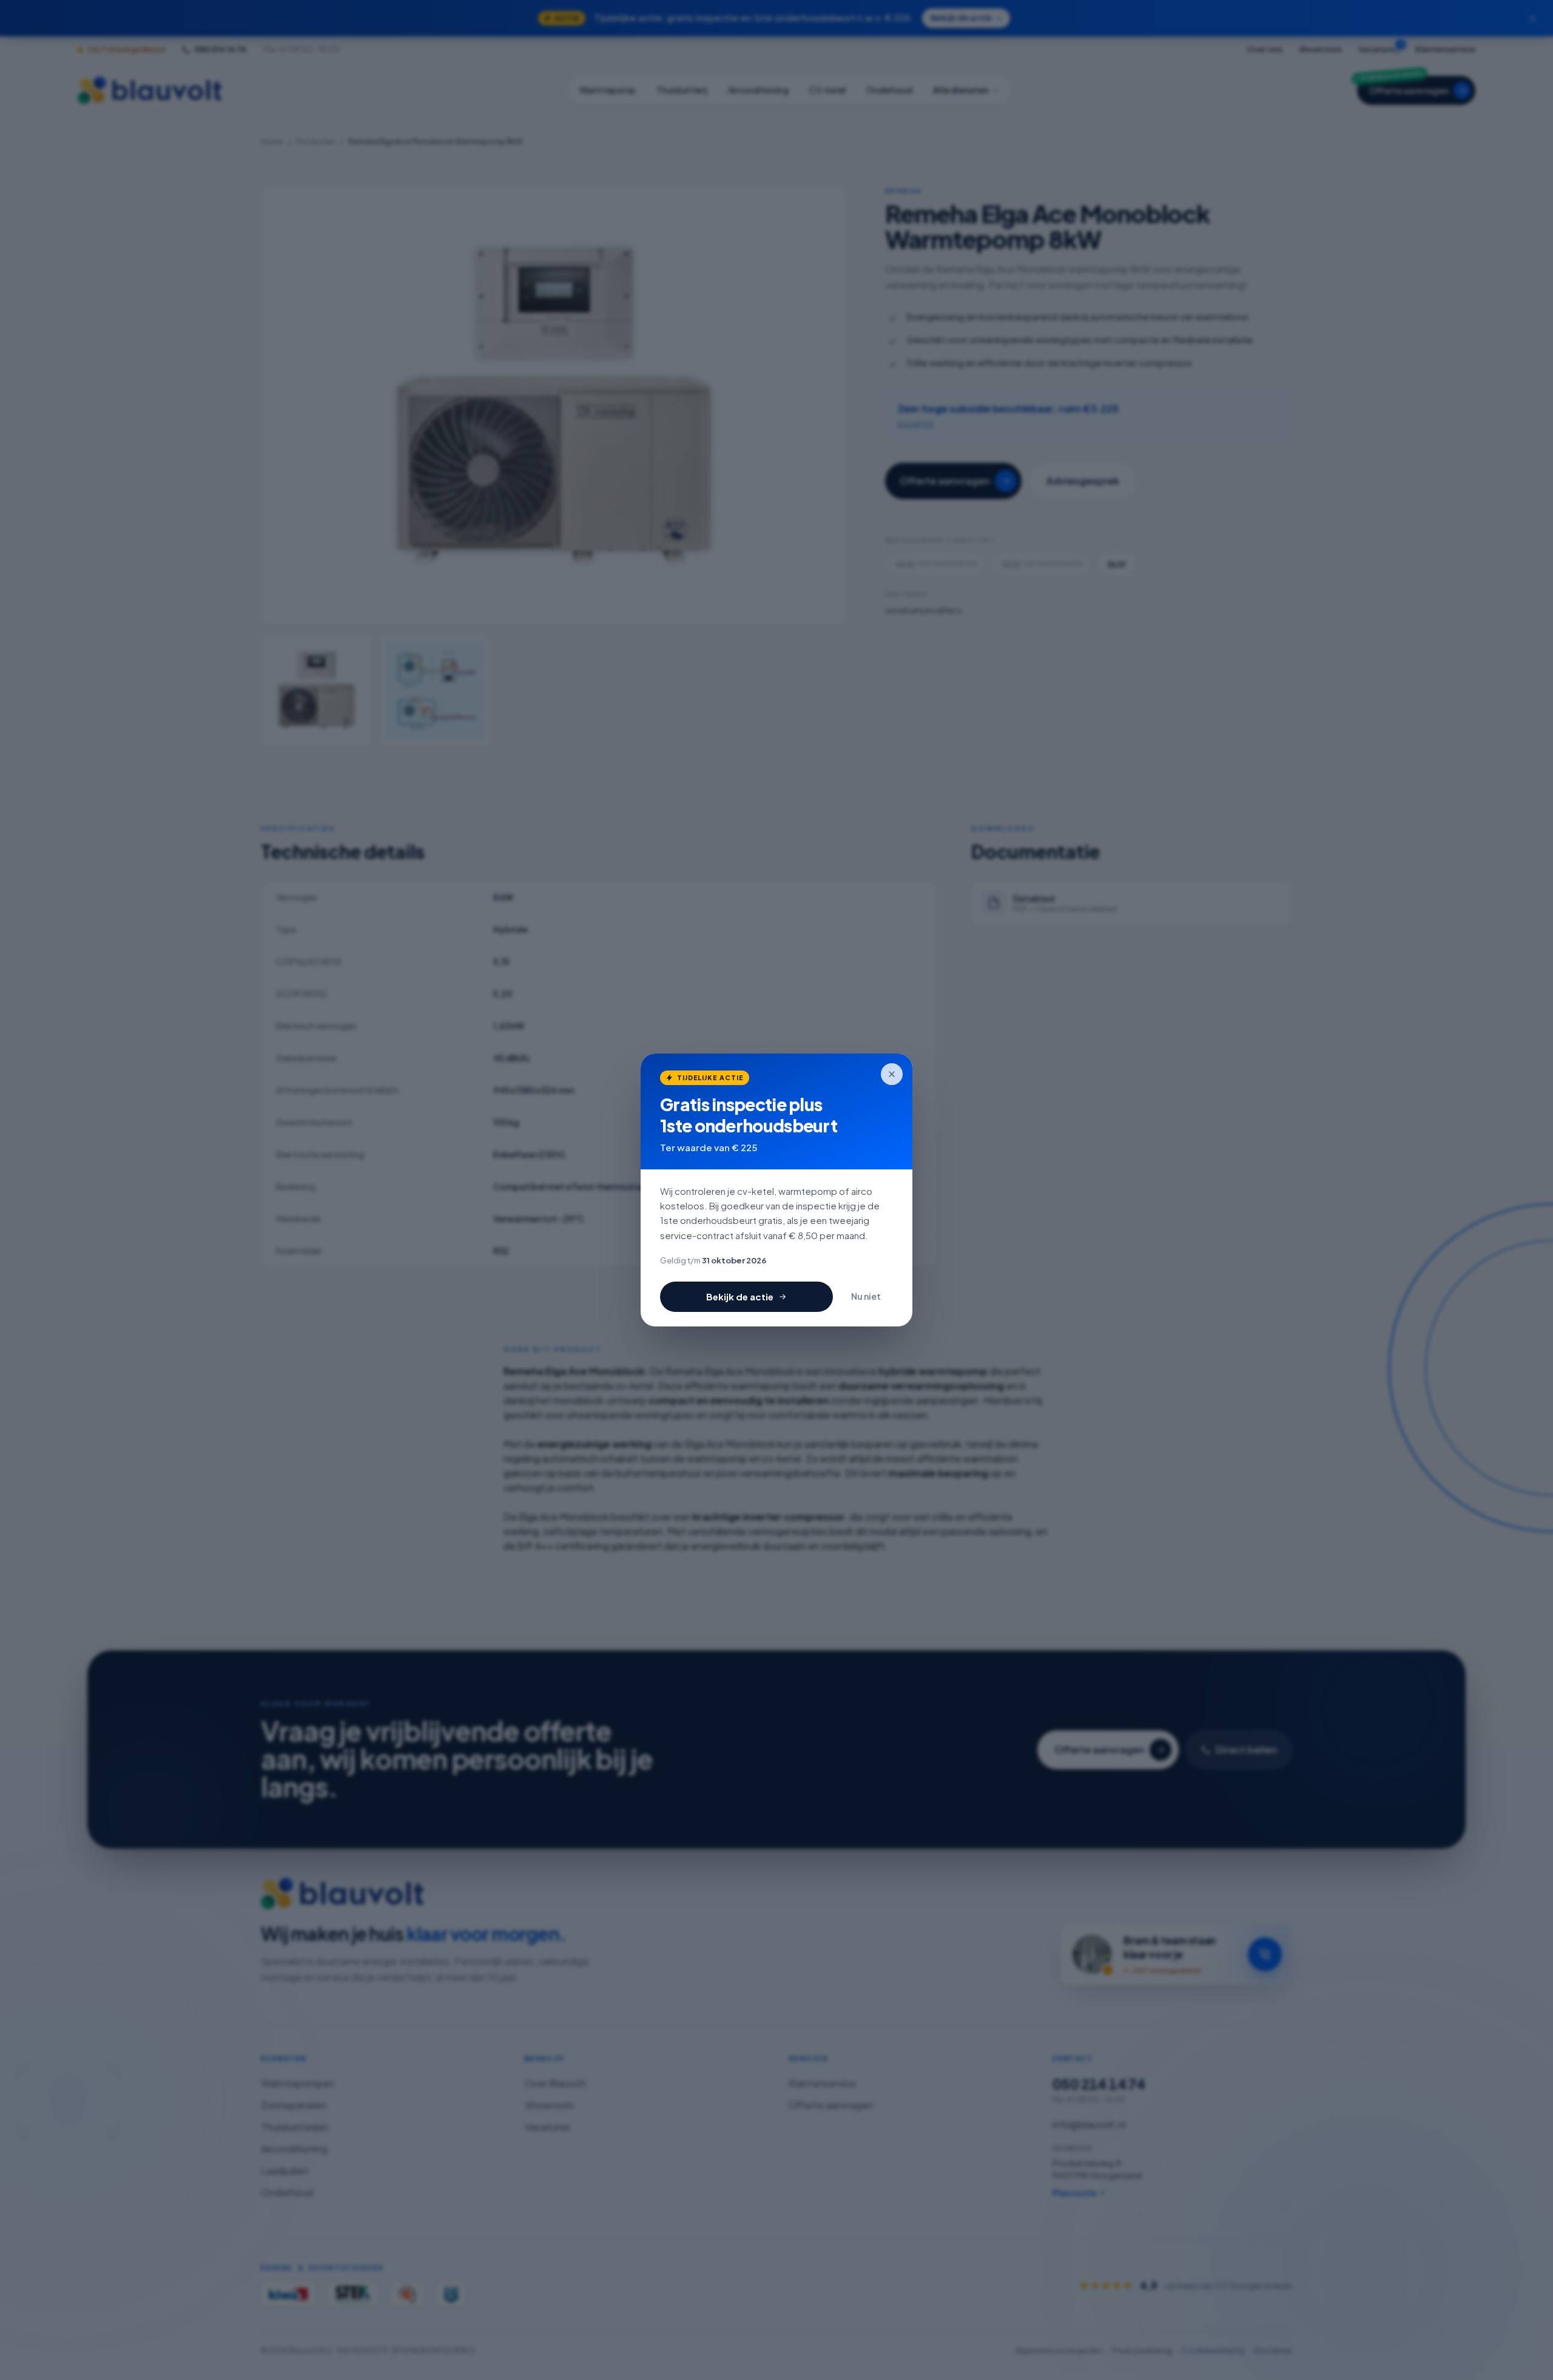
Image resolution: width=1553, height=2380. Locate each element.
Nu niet (866, 1296)
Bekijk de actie (740, 1296)
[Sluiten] (892, 1074)
